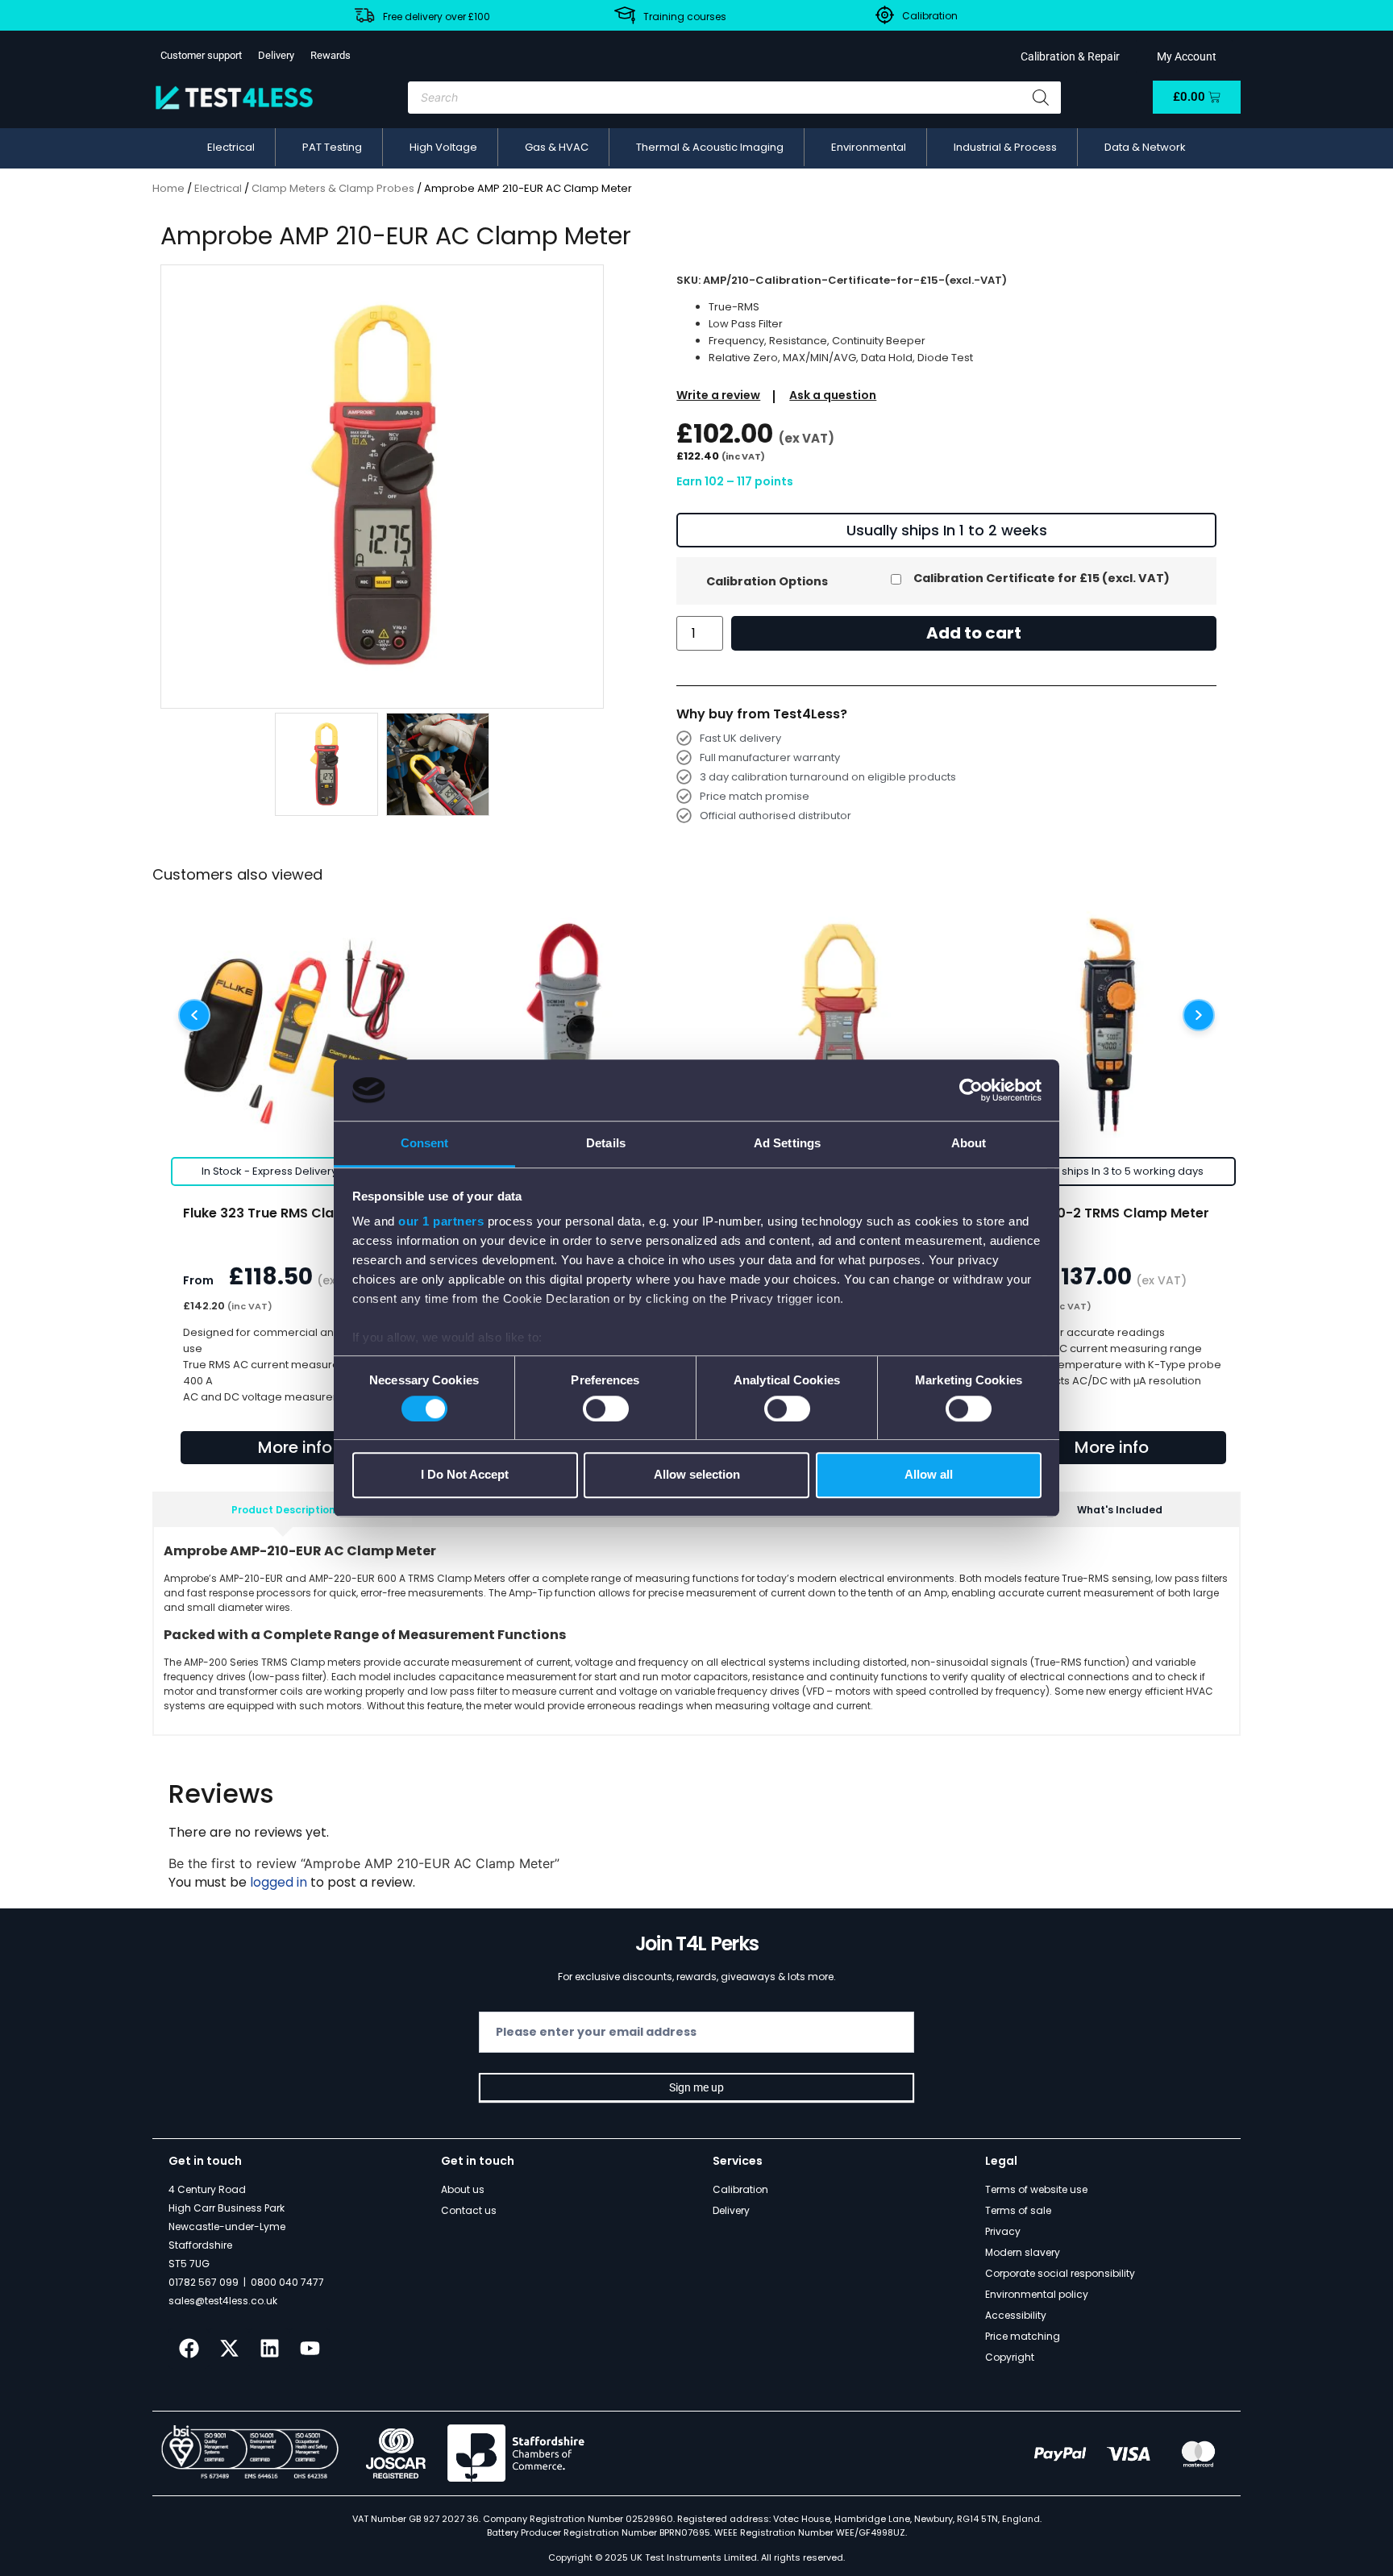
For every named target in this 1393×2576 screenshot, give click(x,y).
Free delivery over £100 (437, 17)
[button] (231, 148)
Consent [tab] (425, 1144)
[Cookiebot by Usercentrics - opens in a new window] (971, 1090)
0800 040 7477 (287, 2282)
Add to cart (974, 633)
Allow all (929, 1474)
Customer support (201, 55)
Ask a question (833, 395)
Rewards (331, 55)
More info (295, 1447)
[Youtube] (310, 2349)
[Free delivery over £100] (364, 15)
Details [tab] (606, 1144)
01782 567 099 (204, 2282)
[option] (383, 487)
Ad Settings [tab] (787, 1144)
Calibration (930, 16)
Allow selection (697, 1474)
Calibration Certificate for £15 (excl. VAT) (1042, 578)
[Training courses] (625, 15)
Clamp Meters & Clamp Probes (333, 188)
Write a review (718, 395)
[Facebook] (189, 2349)
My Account (1184, 56)
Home (168, 188)
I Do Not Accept (465, 1474)
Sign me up (696, 2087)
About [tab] (969, 1144)
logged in (279, 1882)
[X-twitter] (229, 2349)
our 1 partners (441, 1222)
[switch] (606, 1409)
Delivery (276, 55)
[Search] (1041, 98)
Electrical (218, 188)
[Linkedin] (269, 2349)
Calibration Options (767, 581)
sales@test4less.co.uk (223, 2301)
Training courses (685, 17)
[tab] (283, 1510)
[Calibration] (885, 15)
